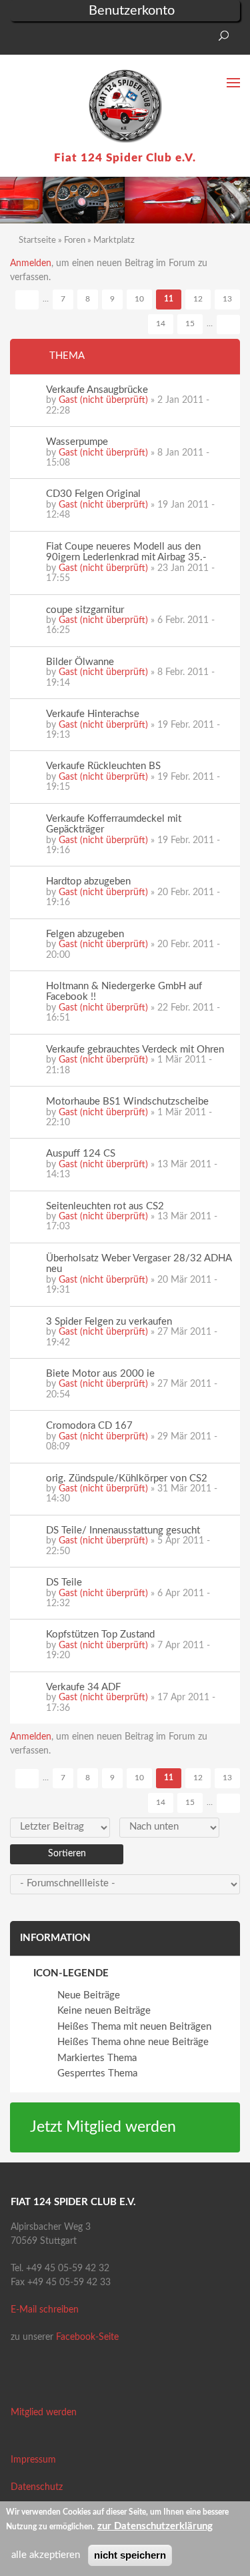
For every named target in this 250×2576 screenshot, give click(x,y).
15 (190, 324)
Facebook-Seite (87, 2337)
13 (227, 299)
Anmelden (31, 263)
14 (161, 324)
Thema (67, 356)
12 (198, 299)
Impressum (33, 2460)
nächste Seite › (228, 325)
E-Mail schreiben (45, 2310)
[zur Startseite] (125, 106)
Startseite (37, 240)
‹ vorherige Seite (27, 300)
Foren (75, 240)
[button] (20, 40)
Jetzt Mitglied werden (103, 2127)
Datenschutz (37, 2487)
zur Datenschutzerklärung (155, 2526)
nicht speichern (130, 2555)
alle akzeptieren (46, 2555)
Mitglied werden (44, 2413)
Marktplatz (114, 240)
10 (139, 299)
